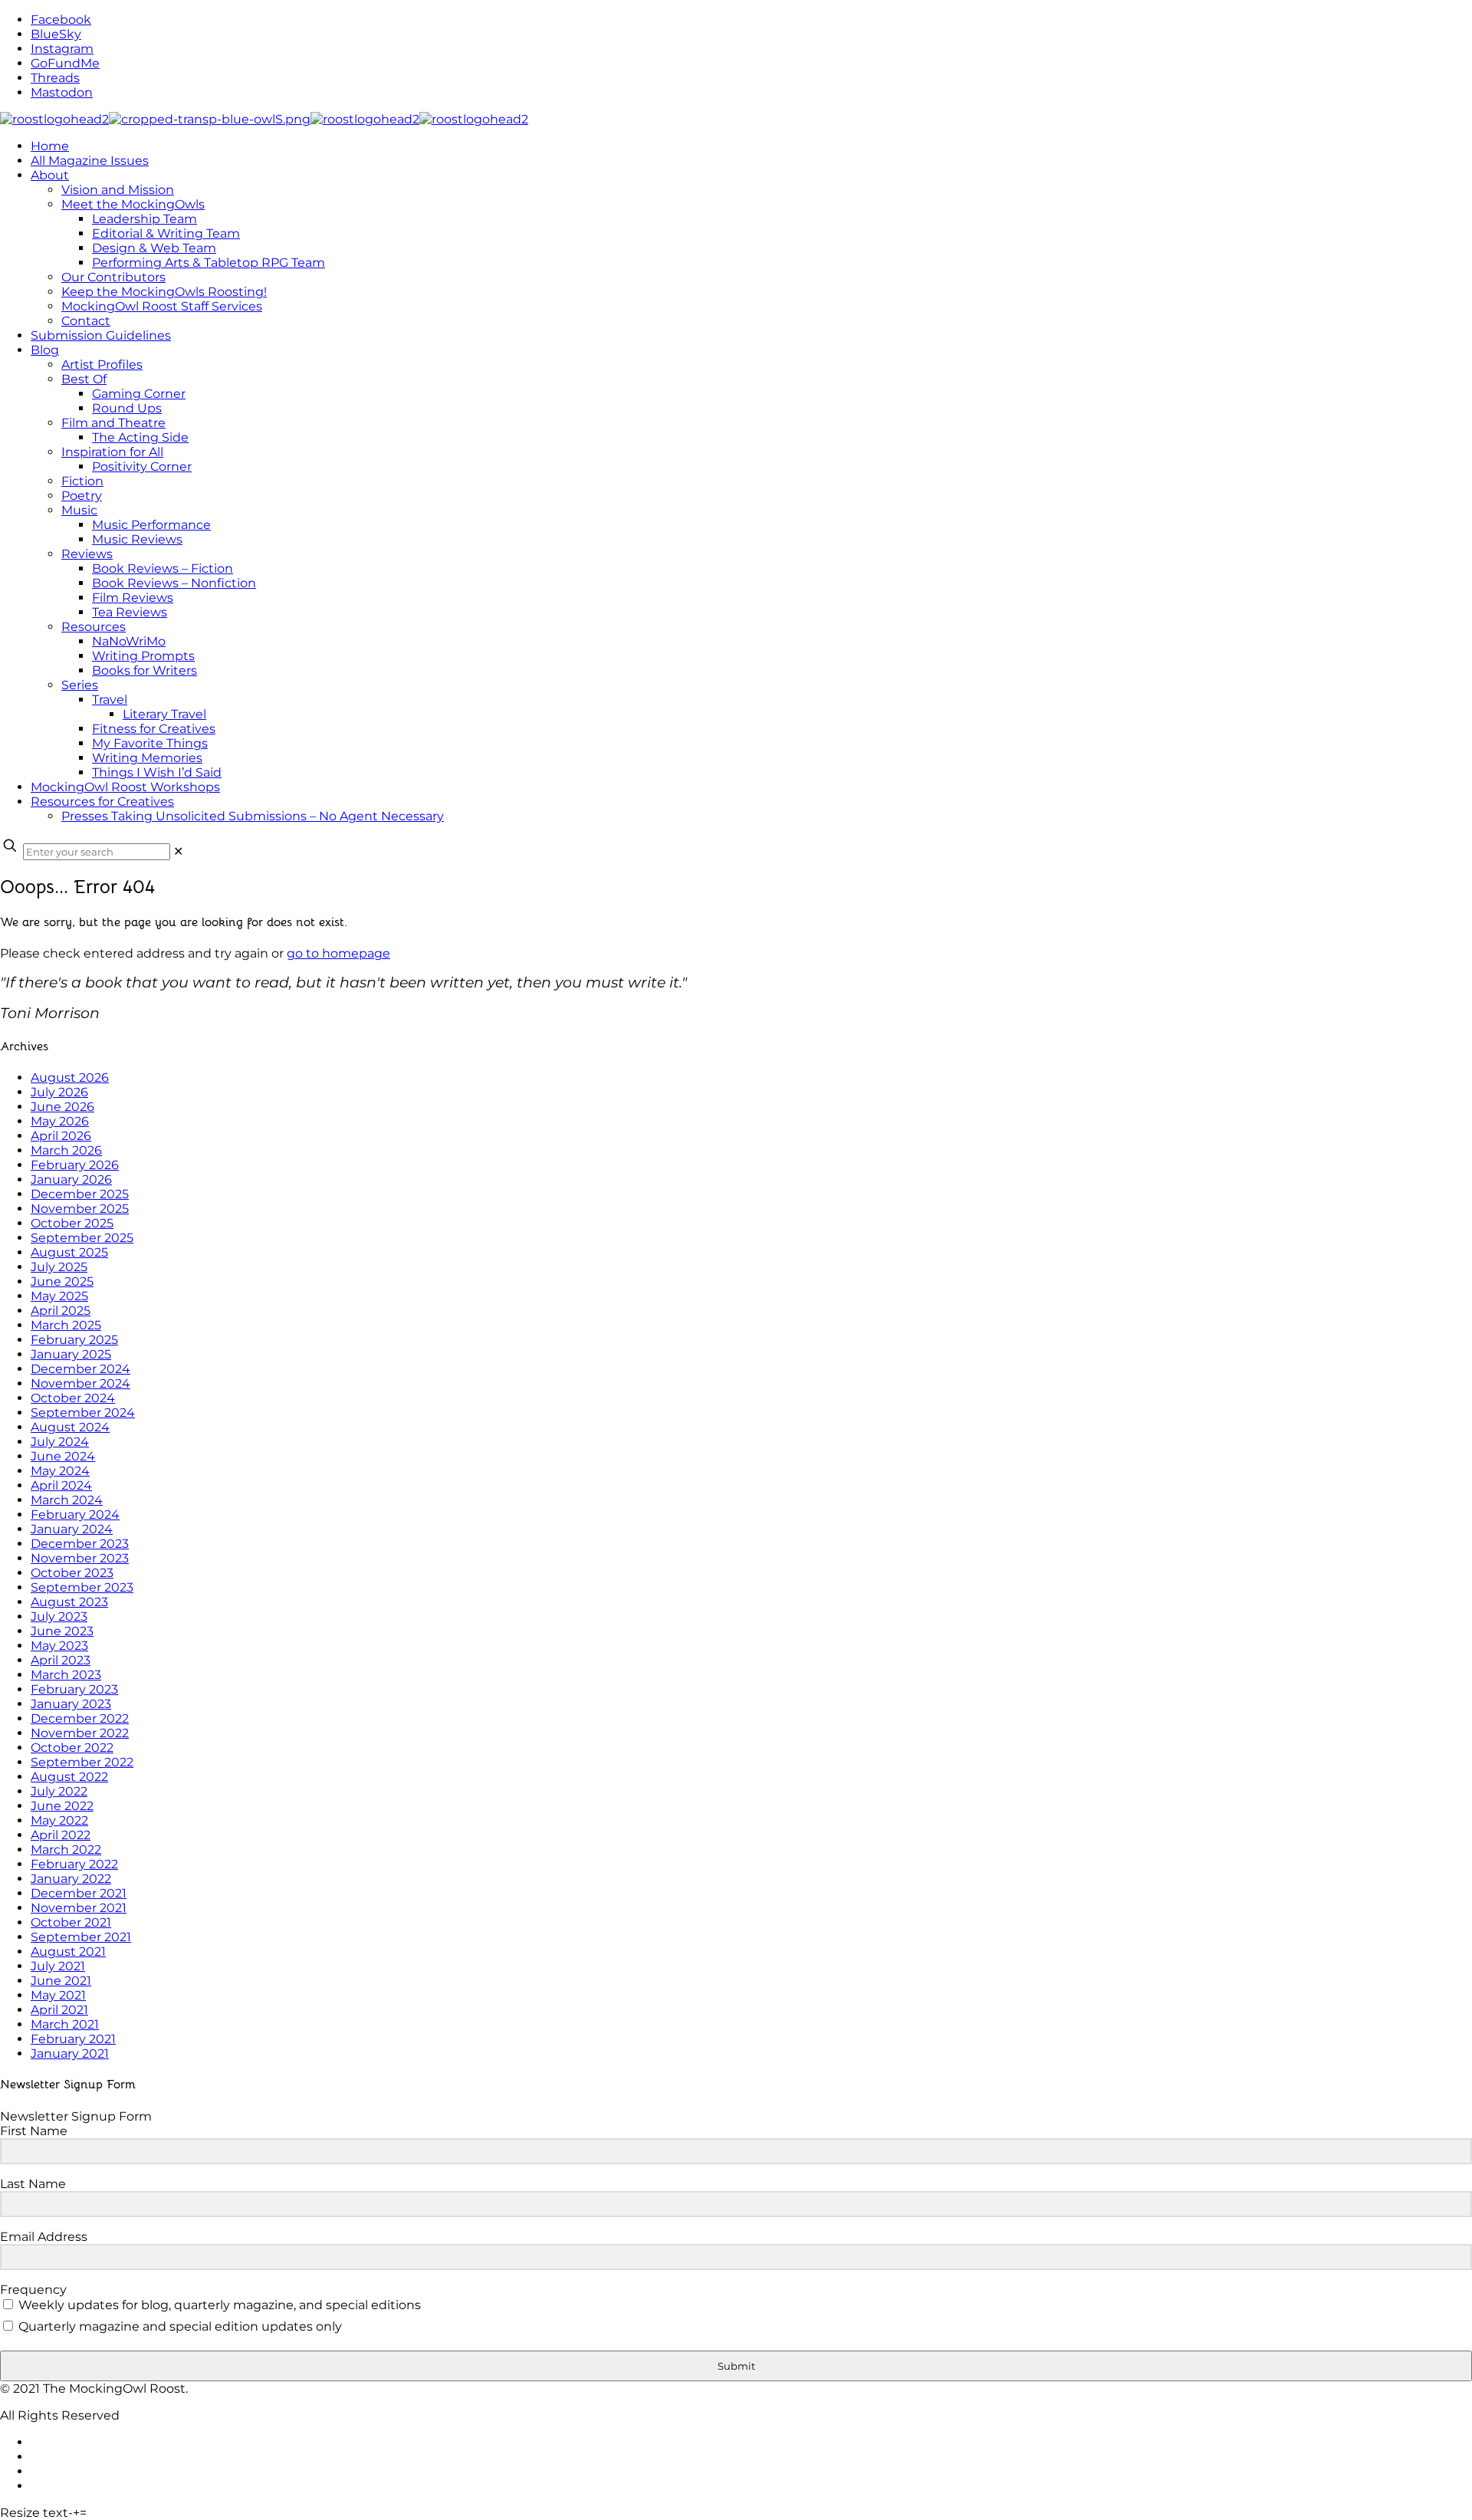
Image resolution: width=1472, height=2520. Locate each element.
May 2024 (60, 1471)
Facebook (61, 20)
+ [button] (76, 2513)
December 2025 (80, 1194)
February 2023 (74, 1689)
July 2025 (59, 1267)
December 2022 (80, 1718)
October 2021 (71, 1922)
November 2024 (80, 1383)
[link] (178, 851)
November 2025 (80, 1209)
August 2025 (69, 1252)
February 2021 (73, 2039)
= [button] (83, 2513)
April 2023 (61, 1660)
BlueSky (56, 34)
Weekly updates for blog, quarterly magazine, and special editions (218, 2305)
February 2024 (75, 1515)
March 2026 (66, 1150)
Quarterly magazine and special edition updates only (179, 2326)
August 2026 (70, 1078)
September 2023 (82, 1587)
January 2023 (71, 1704)
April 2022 (61, 1835)
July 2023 (59, 1616)
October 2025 (72, 1223)
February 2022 (74, 1864)
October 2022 (72, 1748)
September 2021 (81, 1937)
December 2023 (80, 1544)
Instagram (62, 49)
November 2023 (80, 1558)
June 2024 (63, 1456)
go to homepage (338, 953)
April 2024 (61, 1485)
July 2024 (60, 1442)
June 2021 (61, 1981)
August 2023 (69, 1602)
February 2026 (75, 1165)
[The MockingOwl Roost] (264, 119)
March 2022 (66, 1850)
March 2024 (67, 1500)
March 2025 (66, 1325)
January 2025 (71, 1354)
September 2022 (82, 1762)
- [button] (71, 2513)
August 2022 (69, 1777)
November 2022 (80, 1733)
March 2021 (65, 2024)
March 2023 (66, 1675)
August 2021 (68, 1952)
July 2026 (59, 1092)
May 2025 (59, 1296)
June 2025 (62, 1281)
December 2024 (80, 1369)
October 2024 (73, 1398)
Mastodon (62, 92)
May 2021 (58, 1995)
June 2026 (62, 1107)
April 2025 (61, 1311)
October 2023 (72, 1573)
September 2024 (83, 1413)
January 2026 (71, 1180)
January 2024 (72, 1529)
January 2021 (70, 2053)
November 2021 (79, 1908)
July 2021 (58, 1966)
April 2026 (61, 1136)
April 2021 (59, 2010)
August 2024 (70, 1427)
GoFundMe (65, 63)
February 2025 (74, 1340)
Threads (55, 78)
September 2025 (82, 1238)
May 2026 (60, 1121)
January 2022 (71, 1879)
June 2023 (62, 1631)
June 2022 (62, 1806)
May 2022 (59, 1820)
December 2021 (79, 1893)
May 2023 (59, 1646)
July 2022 (59, 1791)
